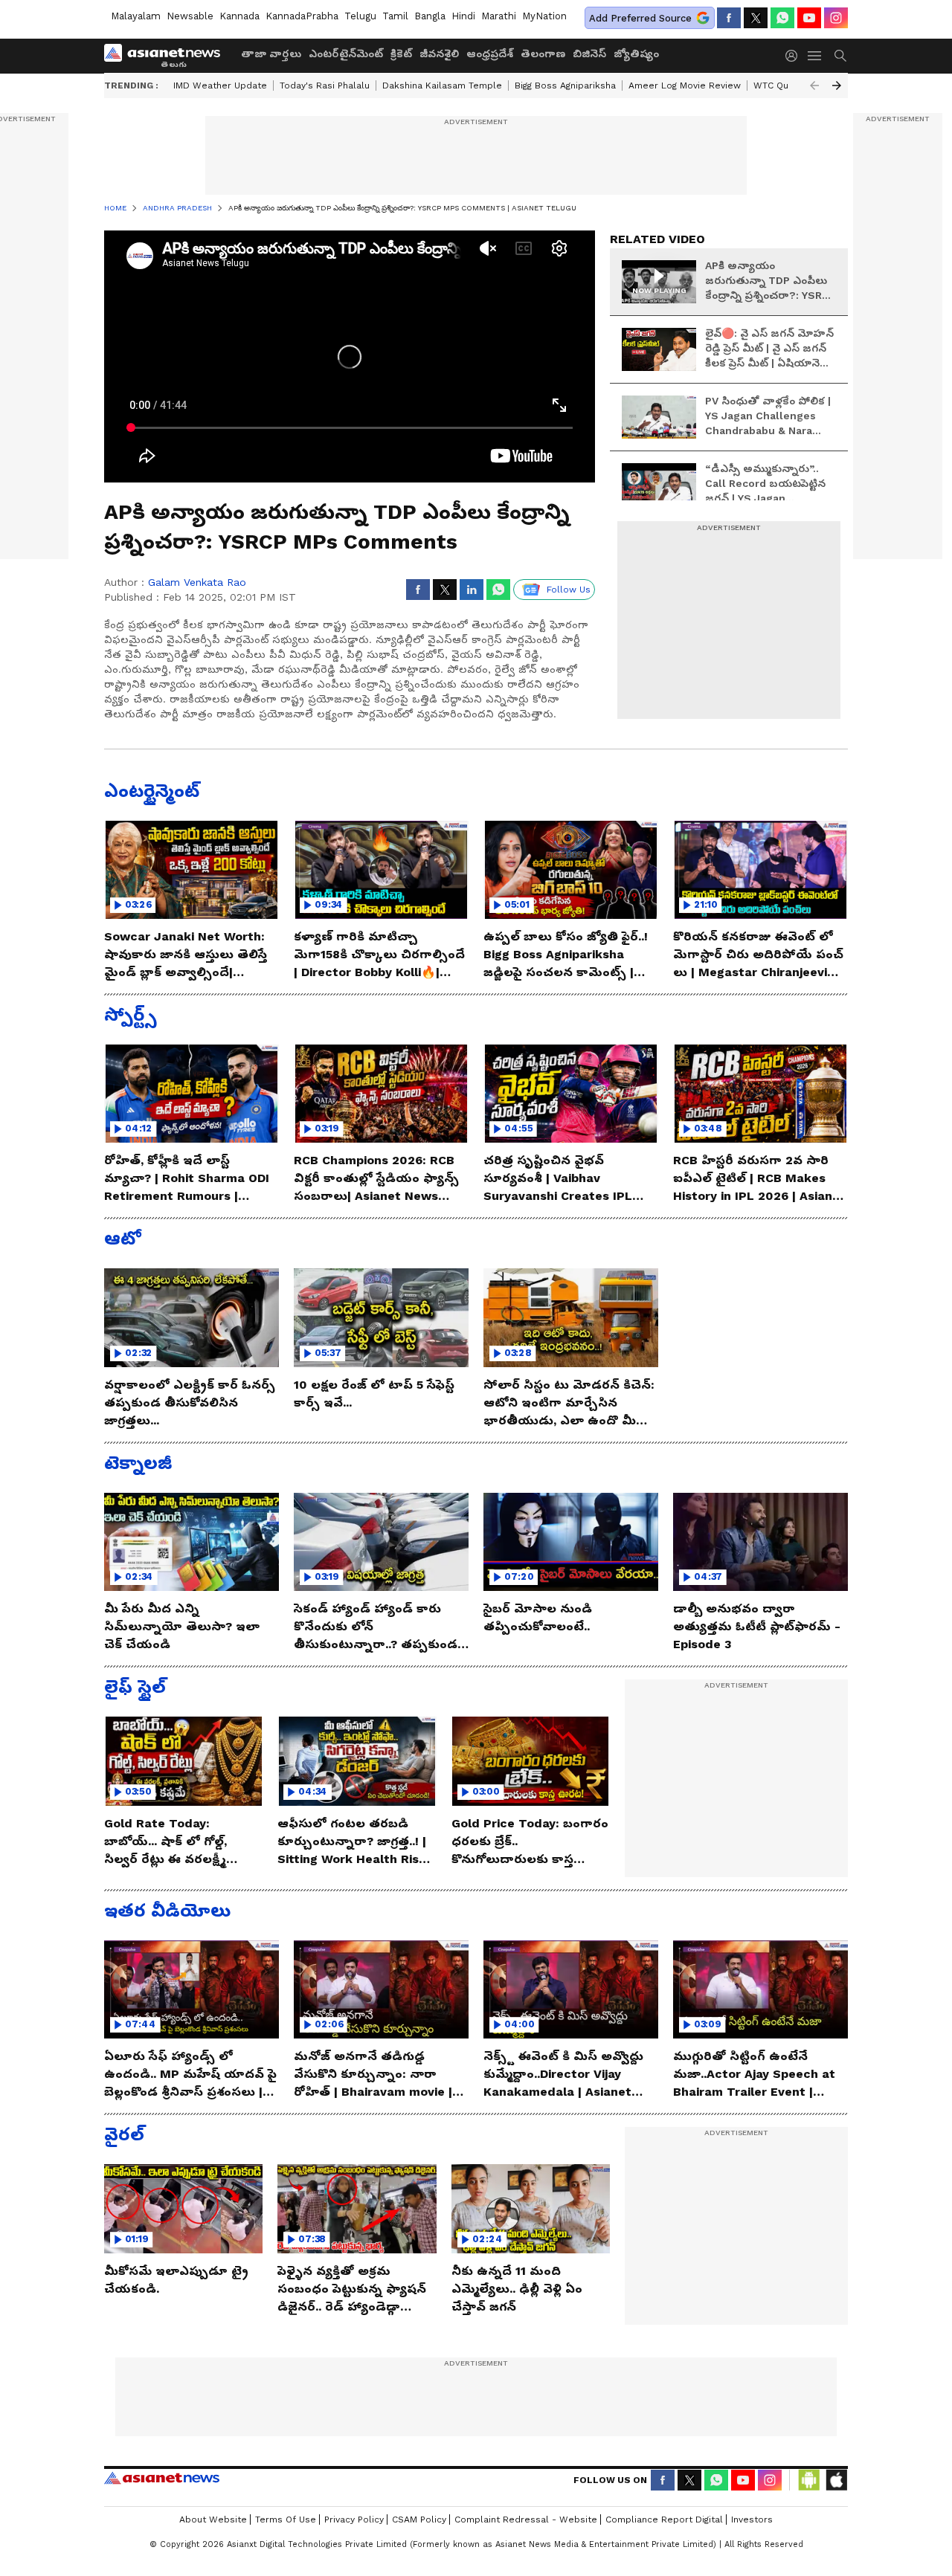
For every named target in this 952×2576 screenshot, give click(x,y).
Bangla (430, 16)
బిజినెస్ (589, 54)
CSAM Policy (419, 2519)
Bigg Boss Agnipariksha (565, 85)
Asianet (162, 2478)
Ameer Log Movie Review (685, 85)
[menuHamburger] (815, 56)
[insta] (836, 18)
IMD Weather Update (220, 85)
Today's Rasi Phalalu (325, 85)
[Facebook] (729, 18)
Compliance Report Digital (664, 2519)
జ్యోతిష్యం (636, 54)
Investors (752, 2519)
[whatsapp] (782, 18)
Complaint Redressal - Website (526, 2519)
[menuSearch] (840, 56)
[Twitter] (756, 18)
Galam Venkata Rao (197, 582)
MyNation (544, 16)
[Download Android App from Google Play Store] (809, 2480)
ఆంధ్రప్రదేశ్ (490, 54)
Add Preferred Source (640, 18)
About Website (213, 2519)
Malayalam (136, 16)
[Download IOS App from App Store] (836, 2480)
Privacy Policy (354, 2519)
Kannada (239, 16)
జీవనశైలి (439, 54)
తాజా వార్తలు (271, 54)
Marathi (499, 16)
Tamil (395, 16)
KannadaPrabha (302, 16)
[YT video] (809, 18)
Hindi (463, 16)
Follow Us (569, 590)
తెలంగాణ (543, 54)
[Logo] (167, 56)
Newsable (190, 16)
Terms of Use (286, 2519)
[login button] (795, 56)
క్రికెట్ (401, 54)
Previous (814, 85)
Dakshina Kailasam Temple (442, 85)
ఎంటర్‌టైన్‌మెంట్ (346, 54)
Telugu (360, 16)
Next (837, 85)
